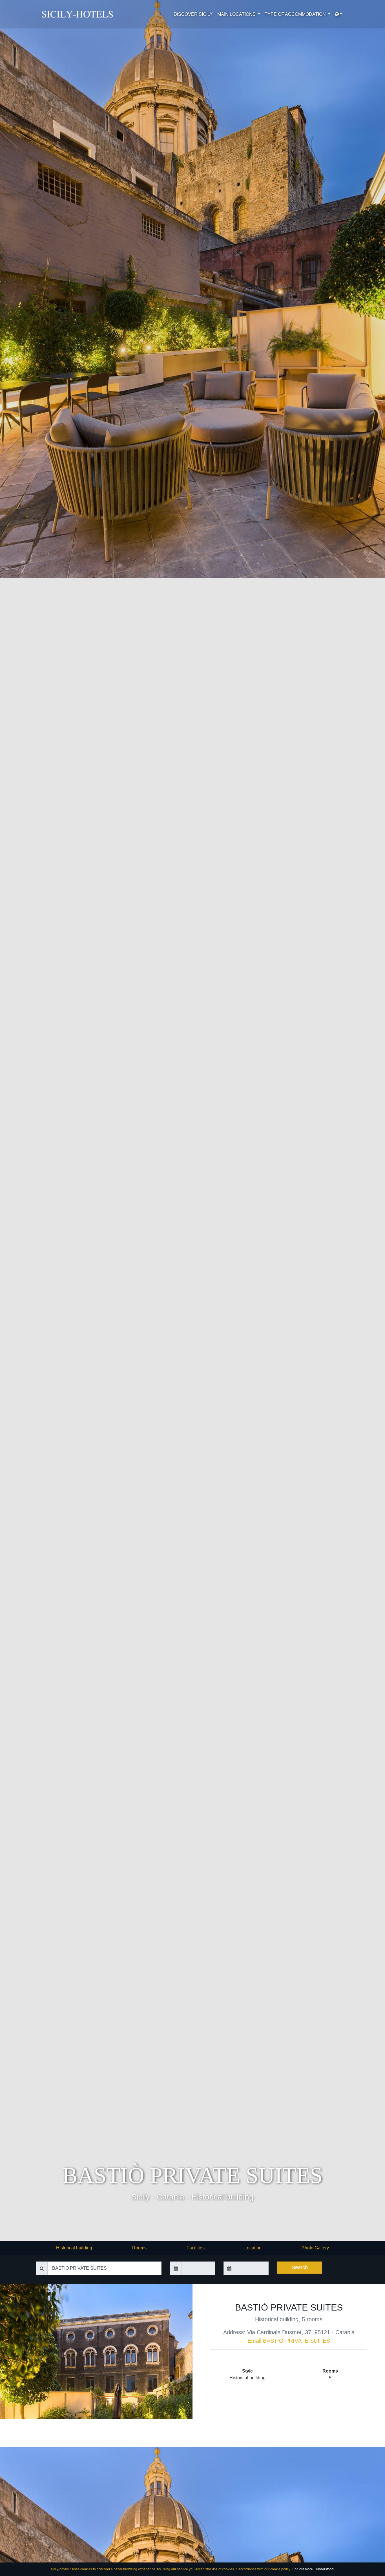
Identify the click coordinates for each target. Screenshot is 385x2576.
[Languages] (338, 14)
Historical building (223, 2197)
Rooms (139, 2248)
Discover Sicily (193, 14)
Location (253, 2248)
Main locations (237, 14)
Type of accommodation (296, 14)
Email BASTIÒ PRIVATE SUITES (289, 2341)
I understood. (325, 2569)
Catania (171, 2197)
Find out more (302, 2569)
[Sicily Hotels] (79, 14)
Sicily (140, 2197)
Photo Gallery (315, 2248)
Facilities (196, 2248)
